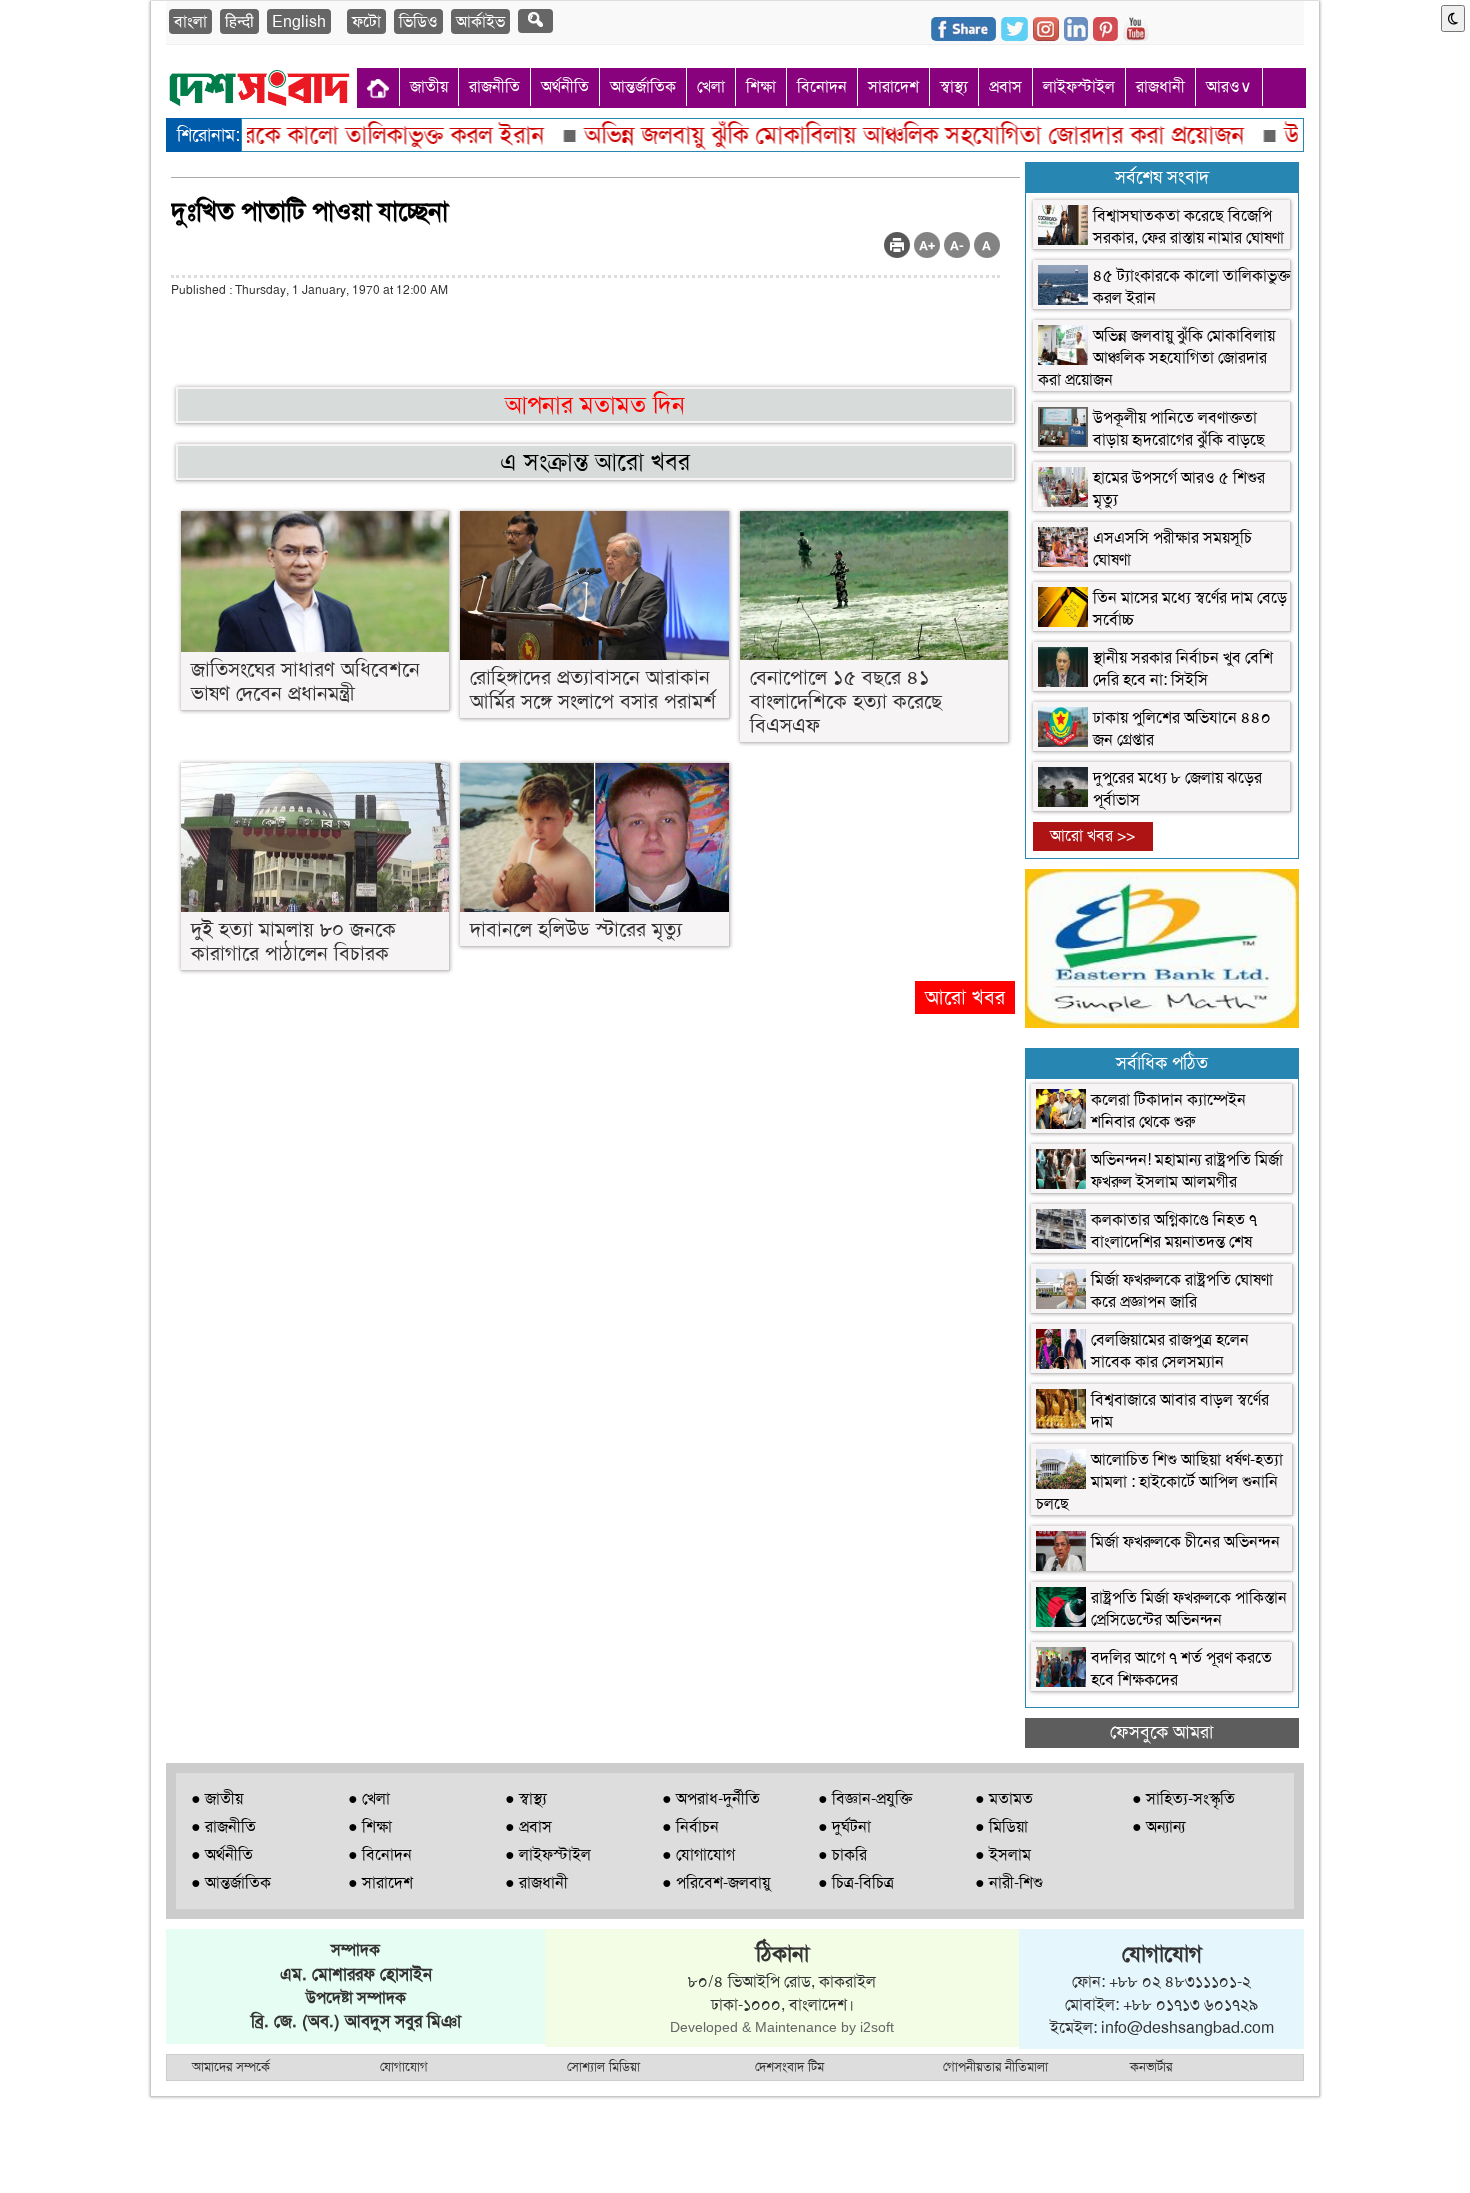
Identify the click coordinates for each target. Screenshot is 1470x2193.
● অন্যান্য (1158, 1826)
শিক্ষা (761, 86)
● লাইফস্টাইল (548, 1854)
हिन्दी (239, 21)
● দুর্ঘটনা (844, 1826)
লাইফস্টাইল (1079, 86)
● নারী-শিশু (1009, 1882)
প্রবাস (1005, 86)
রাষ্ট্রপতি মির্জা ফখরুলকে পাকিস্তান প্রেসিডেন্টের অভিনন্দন (1189, 1608)
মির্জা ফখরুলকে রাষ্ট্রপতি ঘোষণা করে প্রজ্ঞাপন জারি (1182, 1290)
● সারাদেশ (380, 1882)
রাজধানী (1160, 86)
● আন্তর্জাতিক (231, 1882)
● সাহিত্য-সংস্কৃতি (1183, 1798)
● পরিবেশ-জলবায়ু (716, 1882)
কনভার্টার (1151, 2066)
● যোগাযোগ (698, 1854)
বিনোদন (822, 86)
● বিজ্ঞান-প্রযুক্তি (865, 1798)
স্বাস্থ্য (954, 86)
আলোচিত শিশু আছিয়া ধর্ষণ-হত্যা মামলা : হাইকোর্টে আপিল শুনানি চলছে (1159, 1481)
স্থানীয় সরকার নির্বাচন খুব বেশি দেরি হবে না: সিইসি (1183, 668)
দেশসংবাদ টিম (789, 2066)
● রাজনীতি (223, 1826)
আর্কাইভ (480, 21)
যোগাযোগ (404, 2066)
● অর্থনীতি (222, 1854)
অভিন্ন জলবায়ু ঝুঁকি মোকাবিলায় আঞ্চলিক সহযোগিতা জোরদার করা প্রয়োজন (1156, 357)
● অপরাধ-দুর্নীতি (711, 1798)
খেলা (711, 86)
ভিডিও (418, 21)
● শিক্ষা (370, 1826)
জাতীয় (429, 86)
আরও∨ (1229, 86)
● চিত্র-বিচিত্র (856, 1882)
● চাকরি (842, 1854)
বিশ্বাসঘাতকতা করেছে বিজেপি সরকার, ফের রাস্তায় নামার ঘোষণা (1188, 226)
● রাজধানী (536, 1882)
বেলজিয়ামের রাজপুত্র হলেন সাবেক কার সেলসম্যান (1170, 1350)
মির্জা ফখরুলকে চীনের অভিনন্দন (1185, 1541)
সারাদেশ (893, 86)
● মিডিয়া (1001, 1826)
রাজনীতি (494, 86)
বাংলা (190, 21)
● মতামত (1004, 1798)
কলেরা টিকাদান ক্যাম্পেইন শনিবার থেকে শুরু (1168, 1110)
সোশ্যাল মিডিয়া (603, 2066)
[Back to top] (26, 2152)
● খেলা (369, 1798)
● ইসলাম (1003, 1854)
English (299, 21)
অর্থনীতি (565, 86)
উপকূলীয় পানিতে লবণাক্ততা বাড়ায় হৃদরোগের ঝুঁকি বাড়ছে (1179, 428)
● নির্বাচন (690, 1826)
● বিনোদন (380, 1854)
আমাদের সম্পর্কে (231, 2066)
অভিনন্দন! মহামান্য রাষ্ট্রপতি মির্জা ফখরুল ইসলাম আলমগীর (1187, 1170)
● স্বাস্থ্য (526, 1798)
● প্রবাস (528, 1826)
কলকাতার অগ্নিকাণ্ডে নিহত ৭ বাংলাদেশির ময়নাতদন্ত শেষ (1174, 1230)
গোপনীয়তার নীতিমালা (995, 2066)
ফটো (366, 21)
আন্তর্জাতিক (643, 86)
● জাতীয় (217, 1798)
